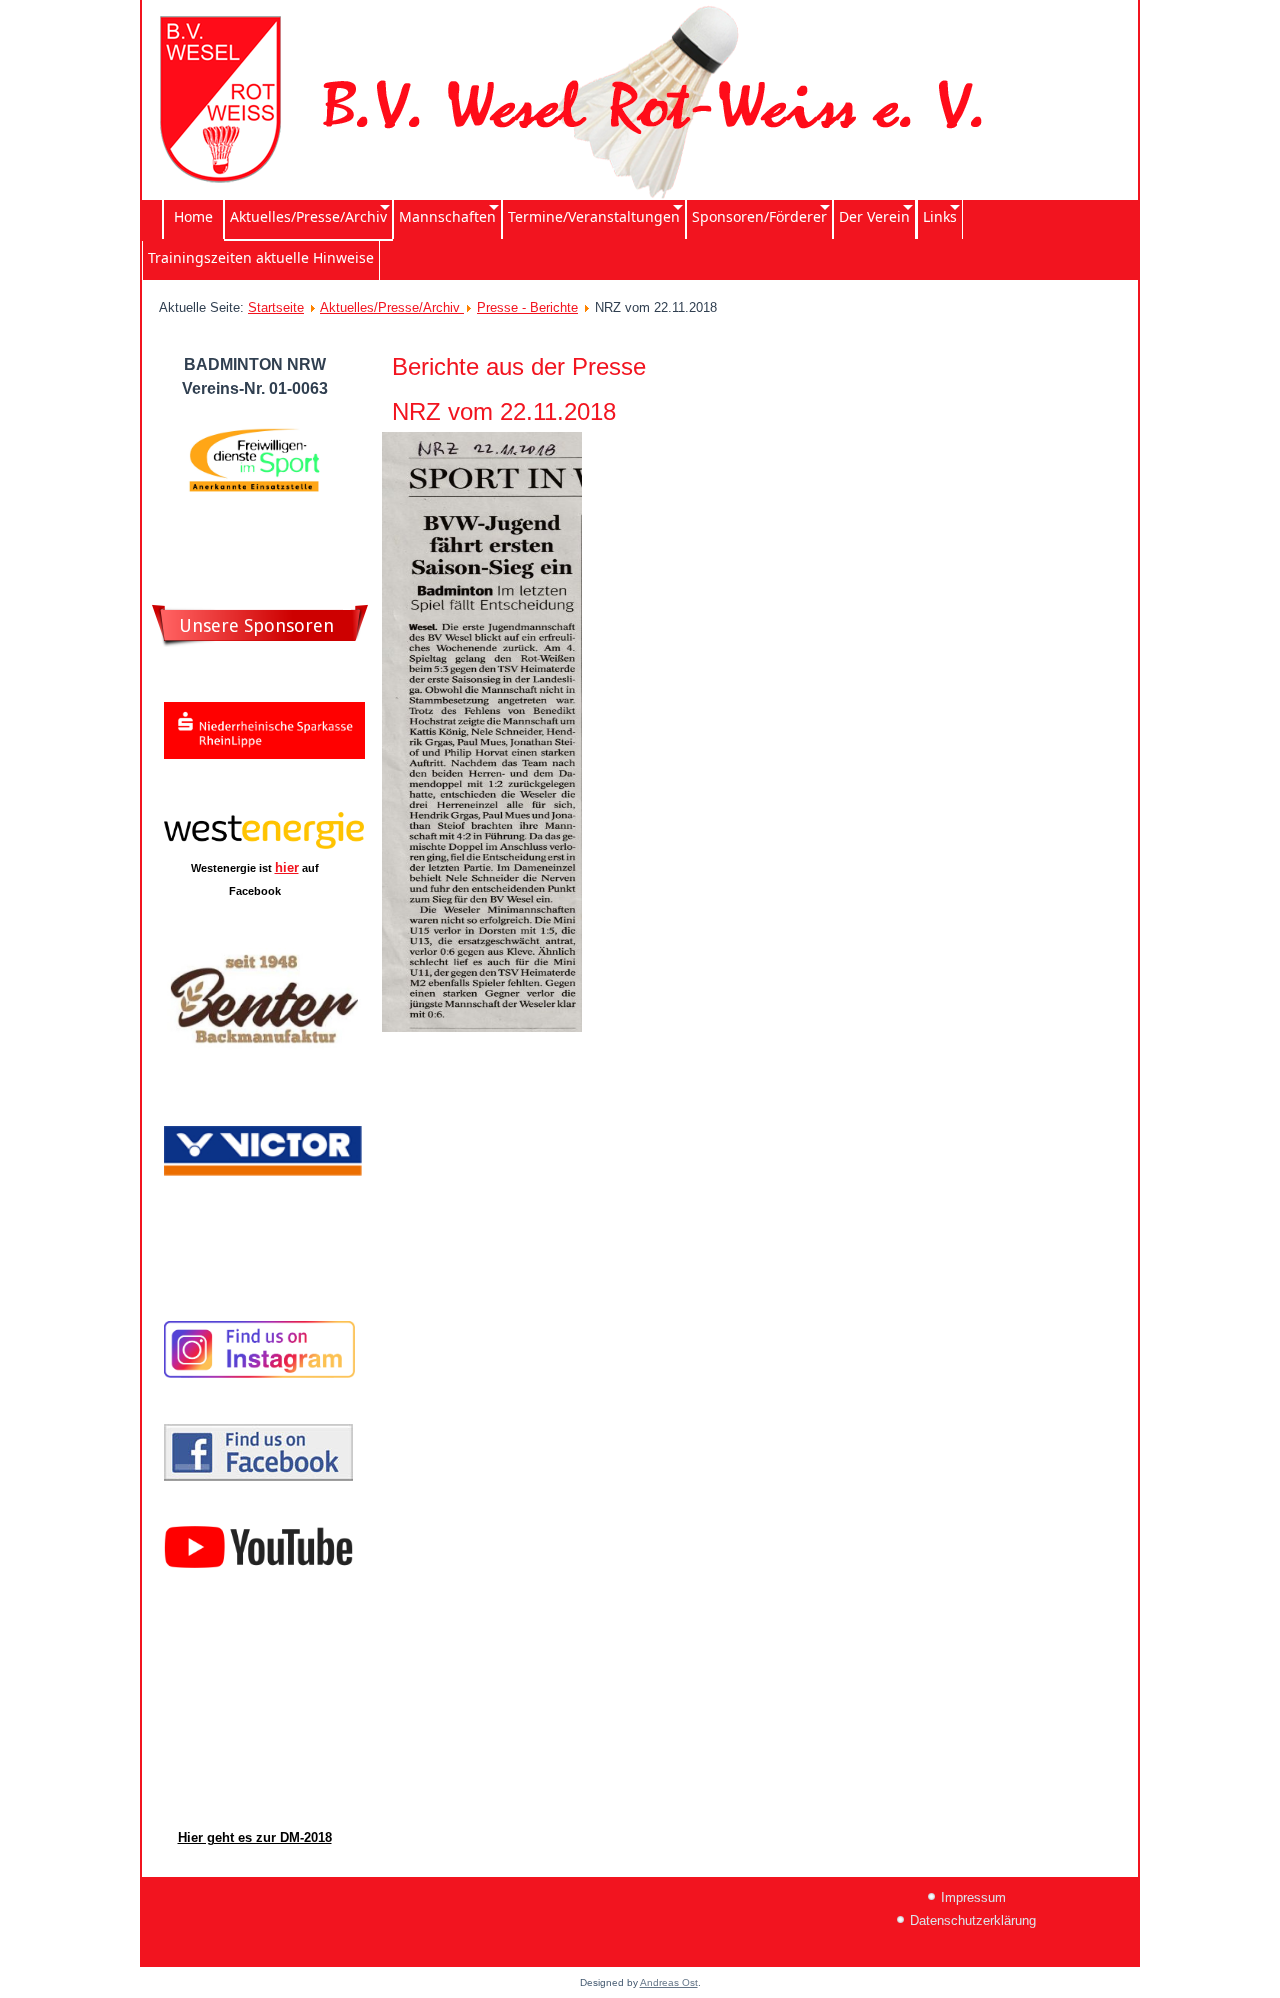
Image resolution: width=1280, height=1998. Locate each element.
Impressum (973, 1897)
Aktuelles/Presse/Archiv (392, 307)
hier (287, 867)
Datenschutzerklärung (973, 1920)
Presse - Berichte (527, 307)
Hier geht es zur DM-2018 (255, 1837)
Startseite (276, 307)
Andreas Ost (669, 1982)
